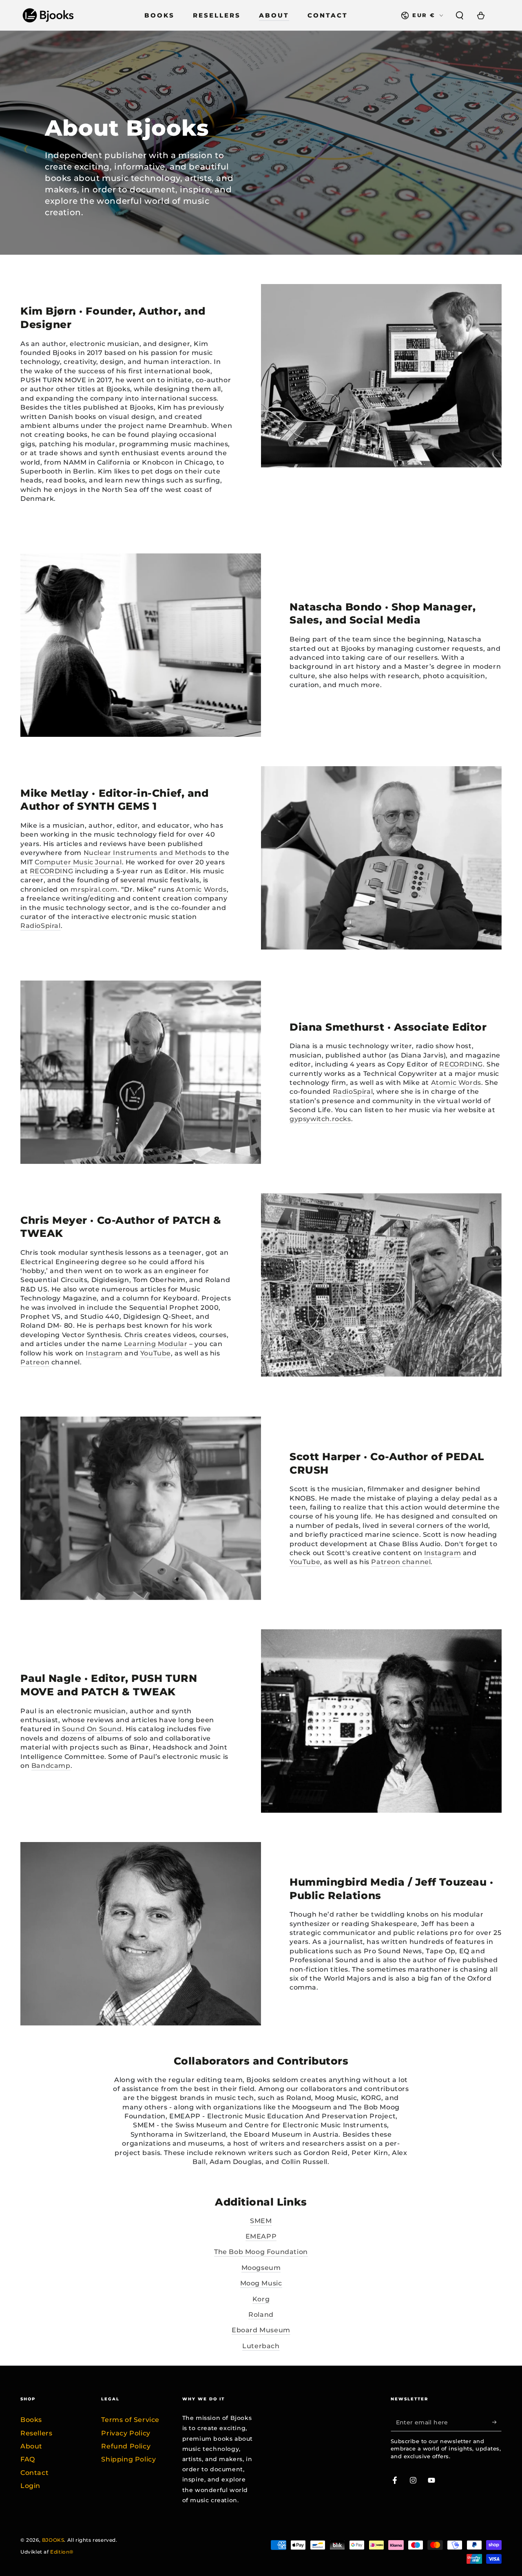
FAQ (28, 2459)
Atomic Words (201, 889)
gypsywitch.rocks (320, 1119)
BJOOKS (53, 2540)
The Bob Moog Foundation (261, 2252)
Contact (34, 2473)
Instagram (104, 1353)
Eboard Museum (261, 2330)
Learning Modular (156, 1344)
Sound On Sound (92, 1729)
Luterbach (261, 2346)
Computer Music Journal (78, 862)
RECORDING (51, 871)
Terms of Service (130, 2420)
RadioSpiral (41, 926)
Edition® (62, 2552)
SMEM (261, 2221)
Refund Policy (126, 2446)
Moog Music (261, 2283)
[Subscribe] (497, 2422)
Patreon (35, 1362)
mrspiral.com (94, 889)
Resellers (36, 2433)
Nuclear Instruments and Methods (145, 853)
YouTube (156, 1353)
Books (31, 2420)
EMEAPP (261, 2236)
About (31, 2446)
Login (30, 2486)
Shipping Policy (128, 2459)
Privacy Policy (126, 2433)
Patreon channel (401, 1562)
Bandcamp (51, 1766)
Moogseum (261, 2268)
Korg (261, 2299)
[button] (460, 15)
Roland (261, 2315)
